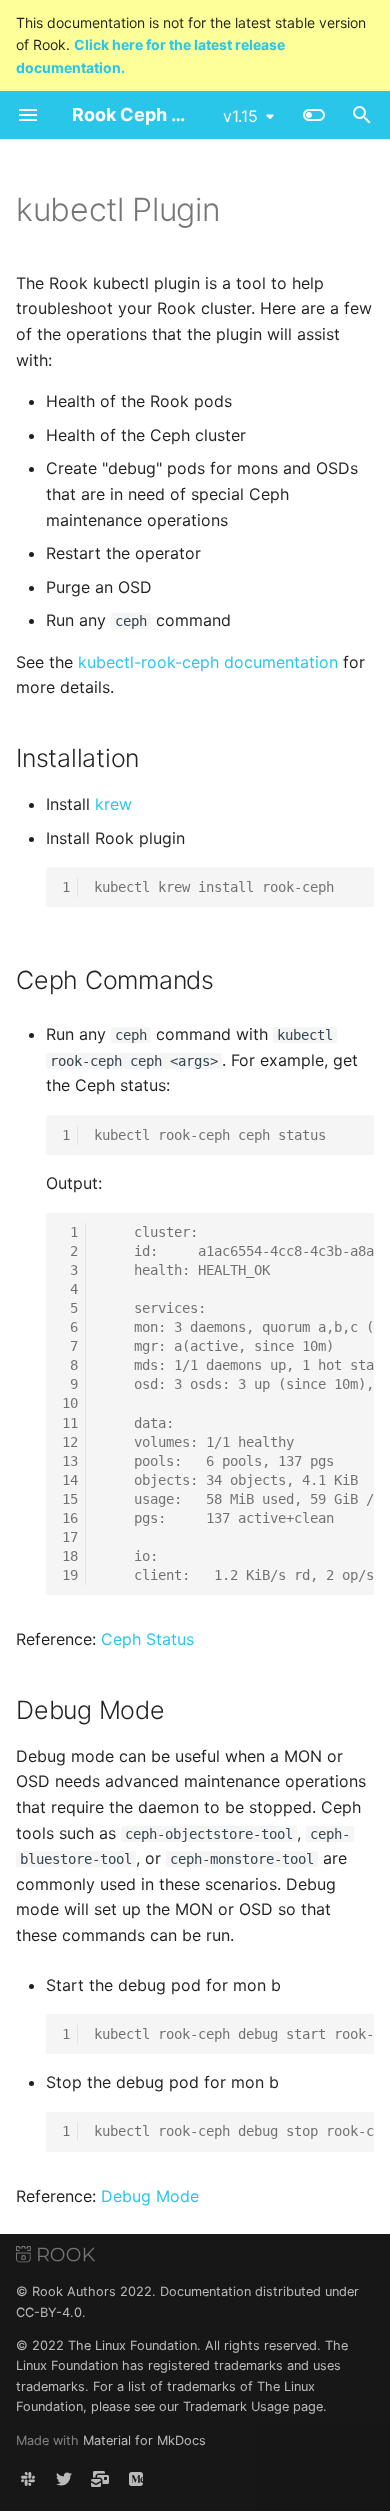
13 (70, 1461)
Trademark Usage (236, 2406)
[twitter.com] (64, 2479)
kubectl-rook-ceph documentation (208, 662)
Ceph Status (147, 1639)
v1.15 (240, 116)
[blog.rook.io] (136, 2479)
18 (70, 1556)
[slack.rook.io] (28, 2479)
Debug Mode (150, 2196)
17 (70, 1537)
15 (70, 1499)
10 (70, 1403)
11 (70, 1423)
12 (70, 1442)
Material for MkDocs (144, 2440)
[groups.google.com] (100, 2479)
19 (70, 1575)
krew (113, 804)
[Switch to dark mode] (314, 115)
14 (70, 1480)
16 (70, 1518)
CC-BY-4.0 (49, 2312)
